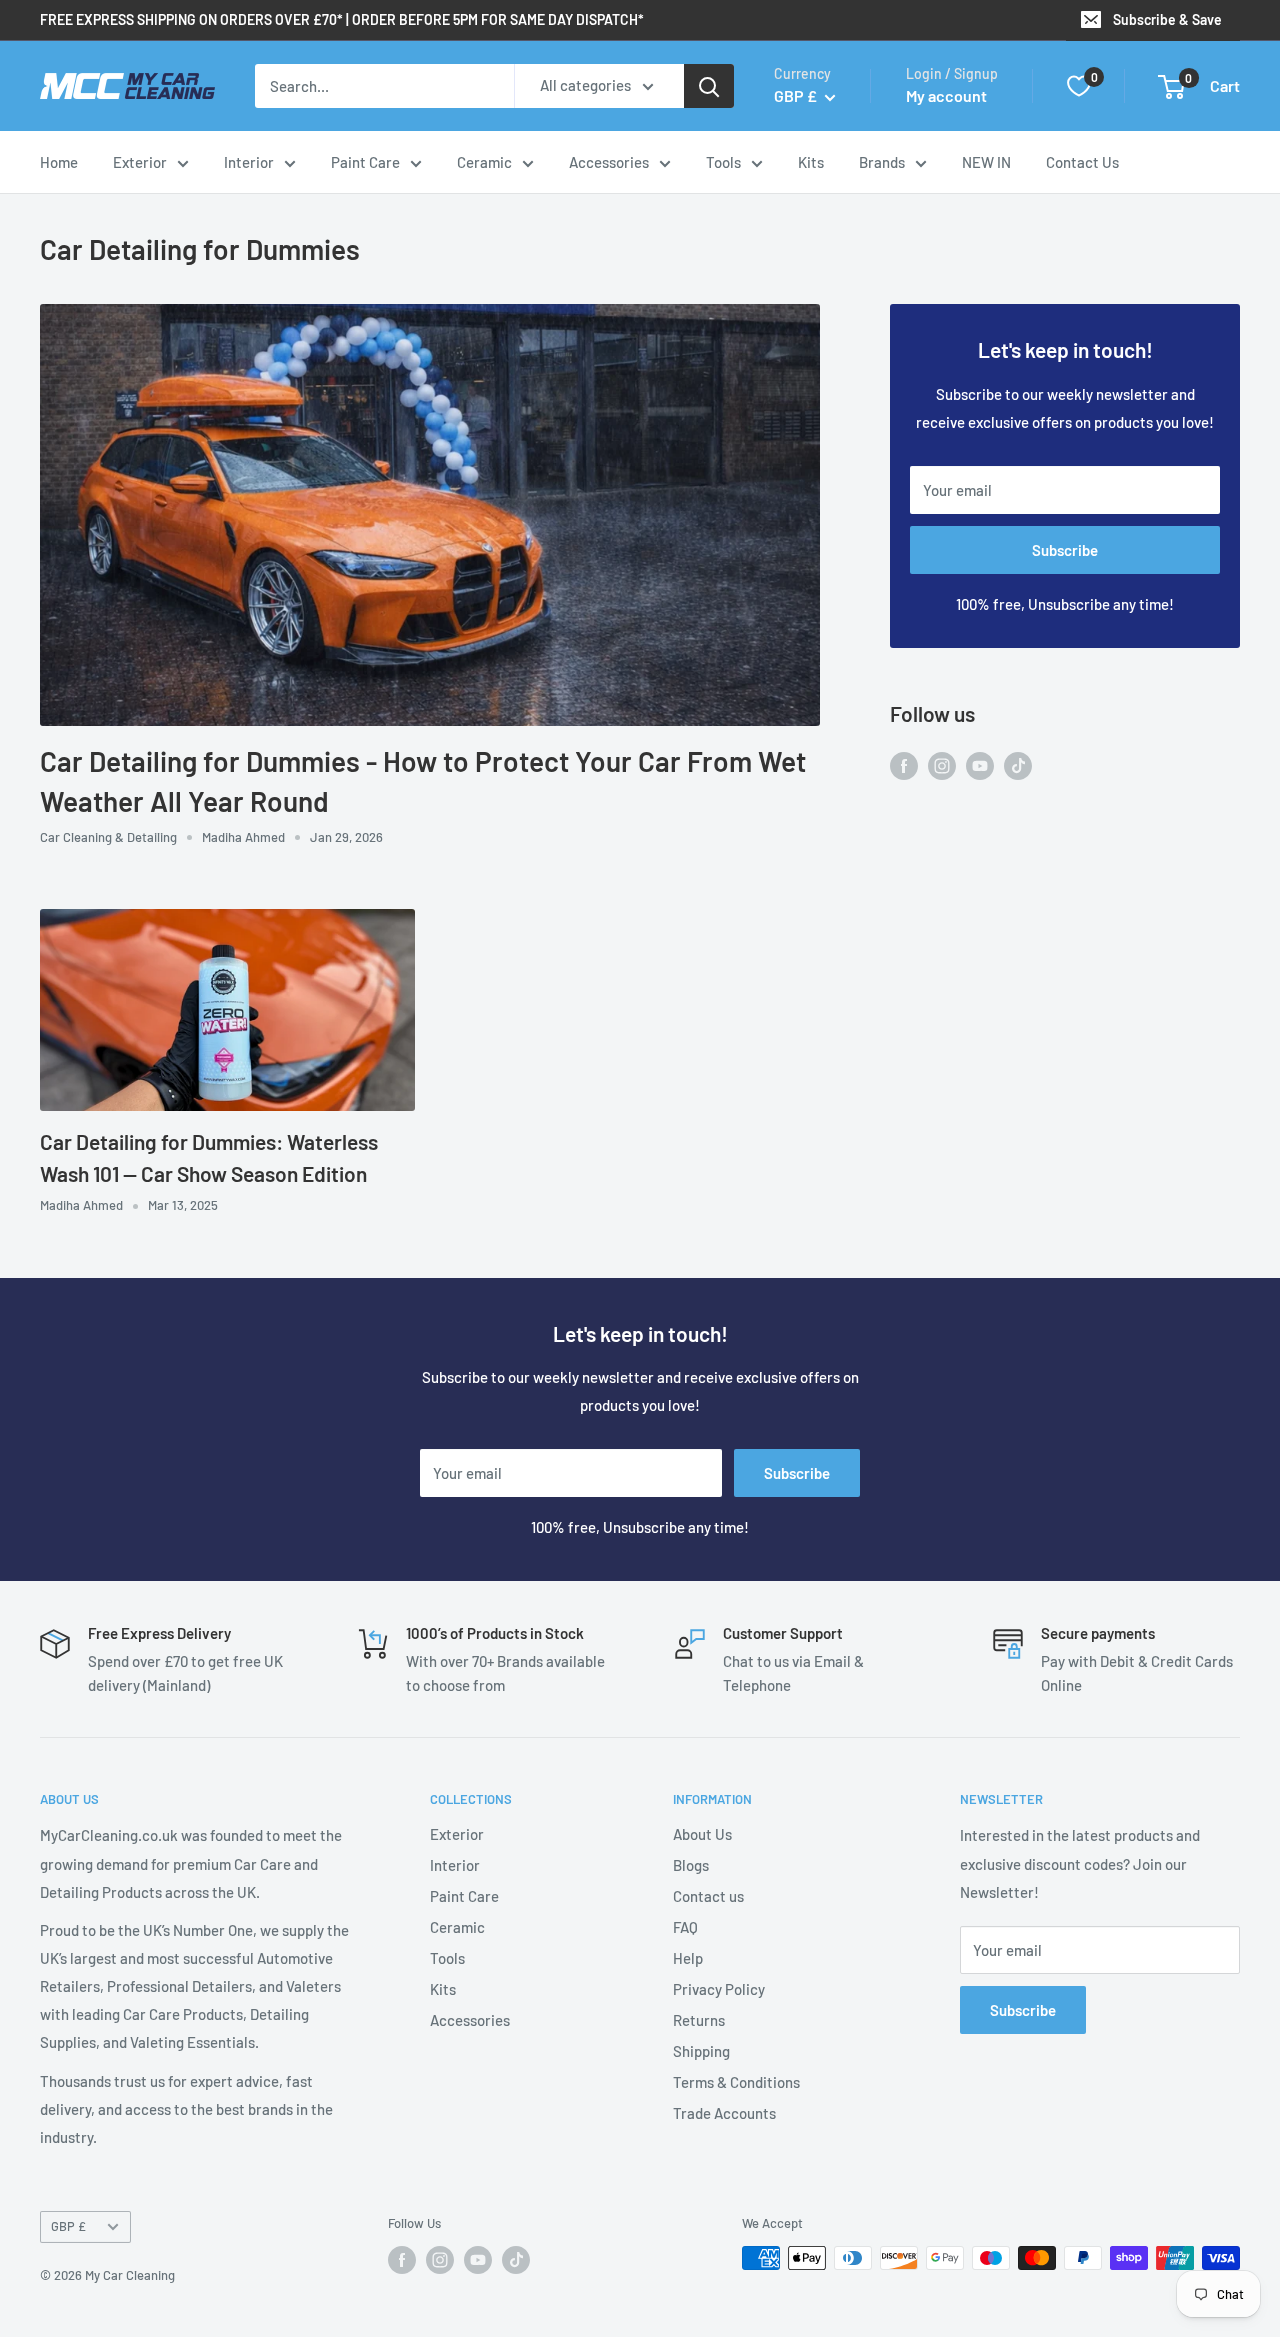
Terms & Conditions (736, 2082)
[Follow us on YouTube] (980, 764)
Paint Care (365, 162)
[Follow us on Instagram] (942, 764)
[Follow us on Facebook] (904, 764)
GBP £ (68, 2226)
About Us (702, 1834)
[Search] (709, 86)
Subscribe (1065, 550)
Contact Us (1082, 162)
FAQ (685, 1927)
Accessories (609, 162)
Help (688, 1958)
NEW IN (986, 162)
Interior (249, 162)
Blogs (691, 1865)
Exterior (140, 162)
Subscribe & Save (1167, 19)
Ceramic (484, 162)
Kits (811, 162)
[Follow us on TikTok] (1018, 764)
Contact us (708, 1896)
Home (59, 162)
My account (946, 95)
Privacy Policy (719, 1989)
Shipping (701, 2051)
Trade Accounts (724, 2113)
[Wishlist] (1079, 86)
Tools (723, 162)
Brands (882, 162)
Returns (699, 2020)
